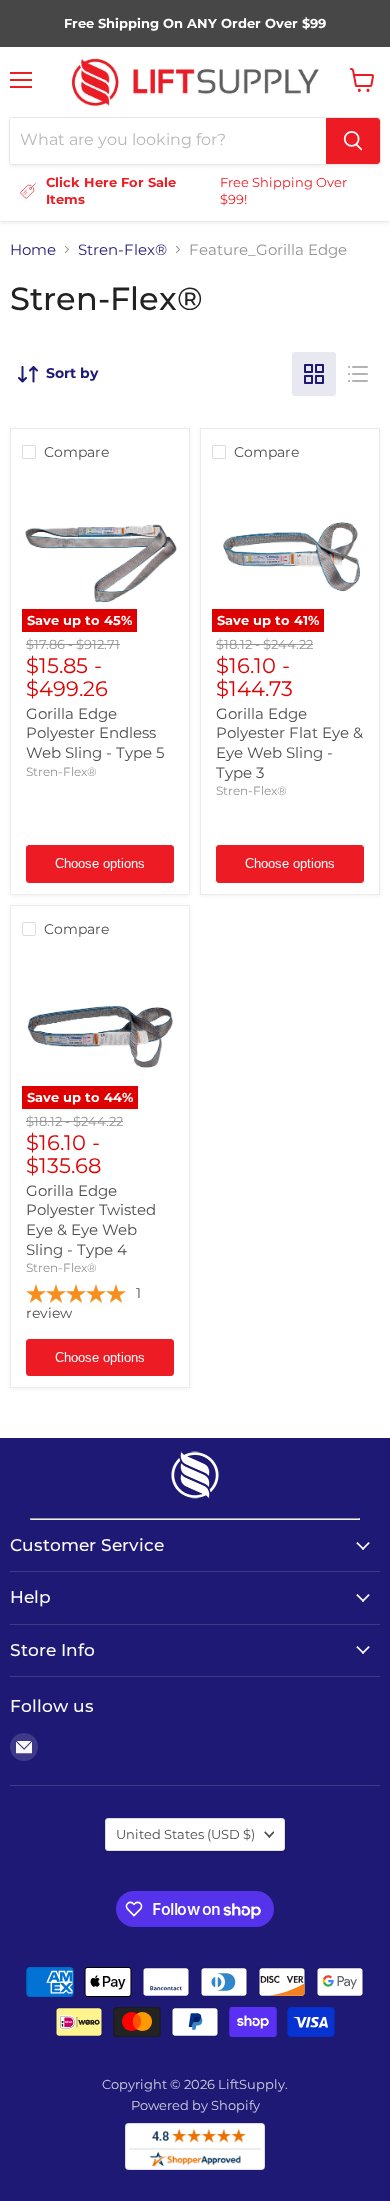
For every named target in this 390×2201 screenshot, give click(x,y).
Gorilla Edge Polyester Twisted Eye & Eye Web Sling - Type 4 (91, 1220)
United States (185, 1834)
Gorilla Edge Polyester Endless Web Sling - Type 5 (95, 733)
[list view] (358, 374)
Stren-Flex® (122, 249)
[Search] (353, 141)
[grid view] (314, 374)
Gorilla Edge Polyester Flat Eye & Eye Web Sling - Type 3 (289, 743)
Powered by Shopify (195, 2105)
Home (33, 249)
